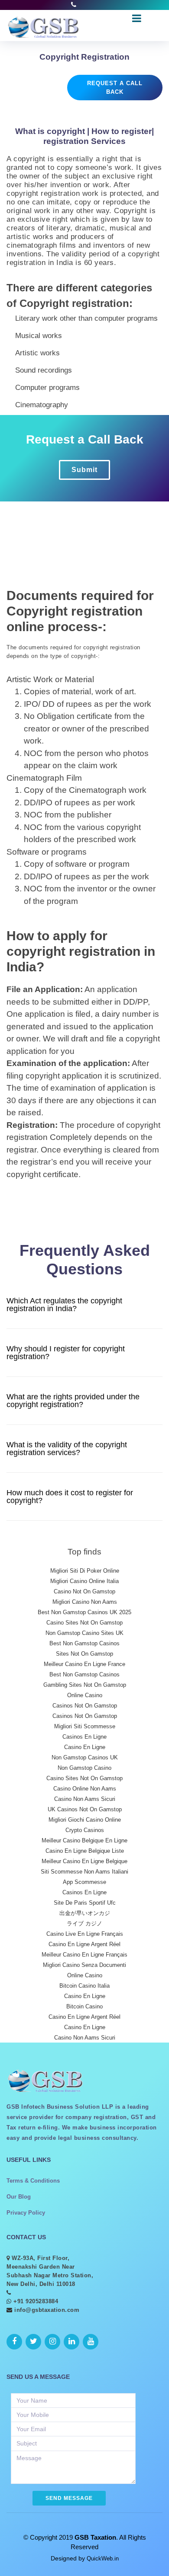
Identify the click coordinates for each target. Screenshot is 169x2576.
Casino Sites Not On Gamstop (84, 1623)
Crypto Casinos (85, 1830)
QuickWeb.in (103, 2558)
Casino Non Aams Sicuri (85, 1799)
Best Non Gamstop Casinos (84, 1643)
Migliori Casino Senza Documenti (84, 1965)
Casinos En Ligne (84, 1737)
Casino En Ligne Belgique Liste (85, 1851)
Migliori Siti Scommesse (85, 1726)
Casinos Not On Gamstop (85, 1706)
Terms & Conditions (33, 2181)
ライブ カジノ (84, 1923)
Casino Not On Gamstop (84, 1591)
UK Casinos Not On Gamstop (85, 1809)
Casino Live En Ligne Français (85, 1934)
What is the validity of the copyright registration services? (67, 1449)
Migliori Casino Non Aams (85, 1602)
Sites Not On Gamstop (84, 1654)
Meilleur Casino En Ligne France (84, 1664)
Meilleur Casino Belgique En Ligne (84, 1840)
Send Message (69, 2498)
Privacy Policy (26, 2213)
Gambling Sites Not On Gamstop (85, 1685)
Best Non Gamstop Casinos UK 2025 (84, 1612)
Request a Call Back (115, 88)
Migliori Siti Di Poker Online (85, 1571)
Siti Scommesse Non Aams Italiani (84, 1872)
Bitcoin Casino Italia (84, 1986)
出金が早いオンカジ (85, 1913)
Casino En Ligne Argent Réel (84, 1944)
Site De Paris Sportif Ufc (85, 1903)
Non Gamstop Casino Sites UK (84, 1633)
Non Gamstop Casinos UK (85, 1757)
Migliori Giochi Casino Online (85, 1820)
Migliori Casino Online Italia (84, 1581)
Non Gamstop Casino (84, 1768)
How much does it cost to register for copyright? (70, 1497)
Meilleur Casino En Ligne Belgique (84, 1861)
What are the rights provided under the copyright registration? (73, 1401)
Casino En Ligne (85, 1747)
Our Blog (19, 2197)
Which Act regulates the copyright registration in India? (64, 1305)
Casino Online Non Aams (85, 1789)
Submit (84, 470)
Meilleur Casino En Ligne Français (84, 1955)
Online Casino (85, 1695)
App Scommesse (84, 1882)
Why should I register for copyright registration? (66, 1353)
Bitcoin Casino (84, 2006)
